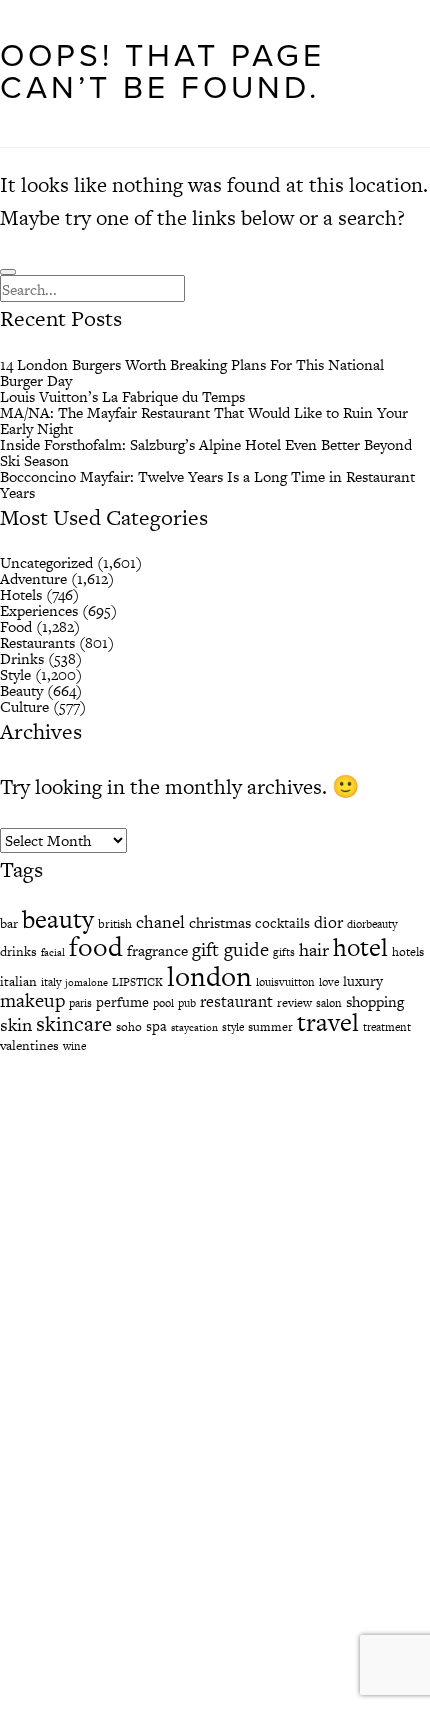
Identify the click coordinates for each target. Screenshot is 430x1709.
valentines (29, 1045)
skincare (74, 1023)
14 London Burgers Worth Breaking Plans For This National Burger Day (192, 372)
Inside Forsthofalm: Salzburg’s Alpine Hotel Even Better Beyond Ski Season (206, 452)
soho (129, 1027)
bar (9, 923)
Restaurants (37, 642)
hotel (360, 947)
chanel (160, 922)
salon (329, 1003)
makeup (32, 1000)
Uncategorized (46, 562)
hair (314, 949)
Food (16, 626)
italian (18, 981)
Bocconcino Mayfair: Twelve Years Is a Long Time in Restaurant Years (207, 484)
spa (156, 1026)
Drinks (22, 658)
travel (328, 1022)
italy (51, 982)
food (96, 946)
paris (80, 1003)
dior (328, 922)
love (329, 982)
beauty (58, 919)
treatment (387, 1027)
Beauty (21, 690)
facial (53, 952)
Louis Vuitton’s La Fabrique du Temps (122, 396)
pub (187, 1003)
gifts (284, 952)
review (294, 1003)
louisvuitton (285, 982)
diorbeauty (372, 924)
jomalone (86, 982)
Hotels (21, 594)
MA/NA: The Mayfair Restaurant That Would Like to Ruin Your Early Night (204, 420)
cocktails (282, 923)
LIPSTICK (137, 982)
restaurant (236, 1001)
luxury (363, 981)
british (115, 924)
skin (16, 1024)
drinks (18, 951)
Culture (24, 706)
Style (15, 674)
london (209, 976)
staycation (194, 1027)
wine (74, 1046)
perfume (122, 1002)
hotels (408, 952)
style (233, 1027)
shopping (375, 1001)
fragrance (157, 950)
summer (270, 1027)
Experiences (39, 610)
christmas (220, 922)
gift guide (230, 949)
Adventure (33, 578)
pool (163, 1003)
